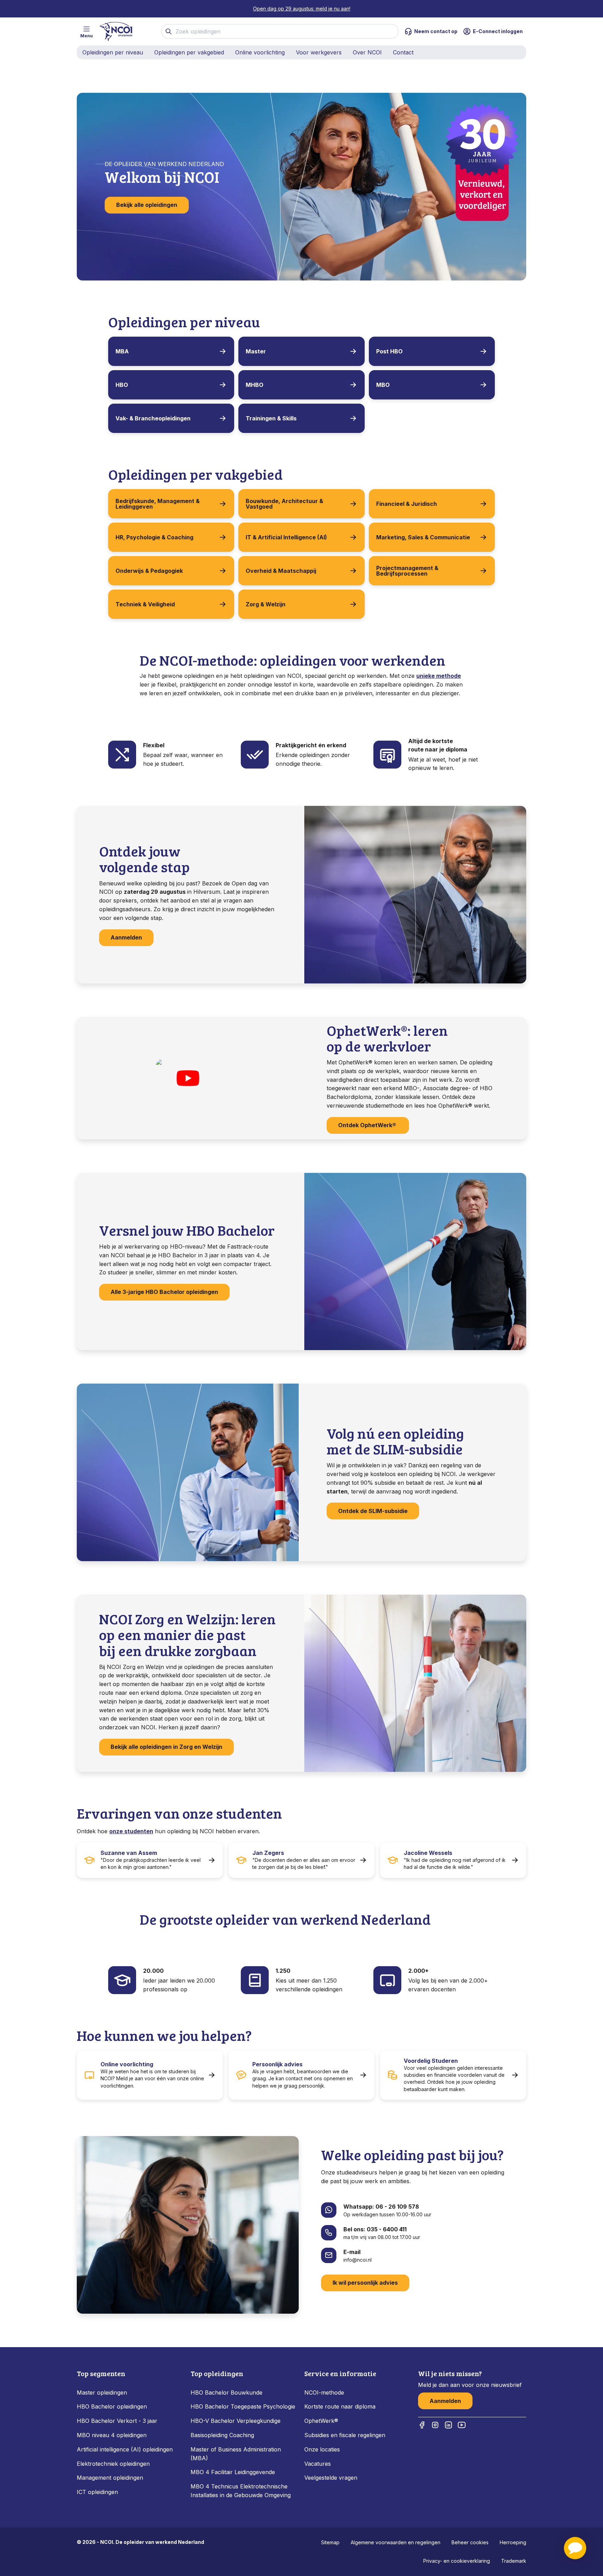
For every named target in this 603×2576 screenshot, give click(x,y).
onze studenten (131, 1831)
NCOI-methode (324, 2392)
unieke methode (439, 676)
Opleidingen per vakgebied (189, 52)
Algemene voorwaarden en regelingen (396, 2542)
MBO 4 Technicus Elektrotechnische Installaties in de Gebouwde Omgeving (241, 2491)
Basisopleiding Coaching (222, 2435)
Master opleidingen (102, 2392)
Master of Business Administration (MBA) (236, 2454)
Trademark (514, 2561)
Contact (403, 52)
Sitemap (330, 2542)
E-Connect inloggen (498, 31)
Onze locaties (322, 2449)
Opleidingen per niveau (113, 52)
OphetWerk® (321, 2421)
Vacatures (318, 2464)
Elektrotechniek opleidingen (113, 2464)
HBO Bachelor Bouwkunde (226, 2392)
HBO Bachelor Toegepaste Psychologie (243, 2406)
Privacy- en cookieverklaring (457, 2561)
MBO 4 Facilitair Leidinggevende (233, 2472)
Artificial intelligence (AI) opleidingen (125, 2449)
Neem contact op (436, 31)
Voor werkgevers (319, 52)
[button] (575, 2548)
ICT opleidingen (97, 2492)
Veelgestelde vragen (331, 2478)
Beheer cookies (470, 2542)
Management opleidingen (110, 2478)
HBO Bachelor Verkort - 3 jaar (117, 2421)
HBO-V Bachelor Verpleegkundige (236, 2421)
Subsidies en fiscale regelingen (345, 2435)
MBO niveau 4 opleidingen (112, 2435)
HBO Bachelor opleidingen (112, 2406)
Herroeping (513, 2542)
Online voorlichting (260, 52)
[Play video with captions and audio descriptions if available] (188, 1078)
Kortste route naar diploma (340, 2406)
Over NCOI (367, 52)
